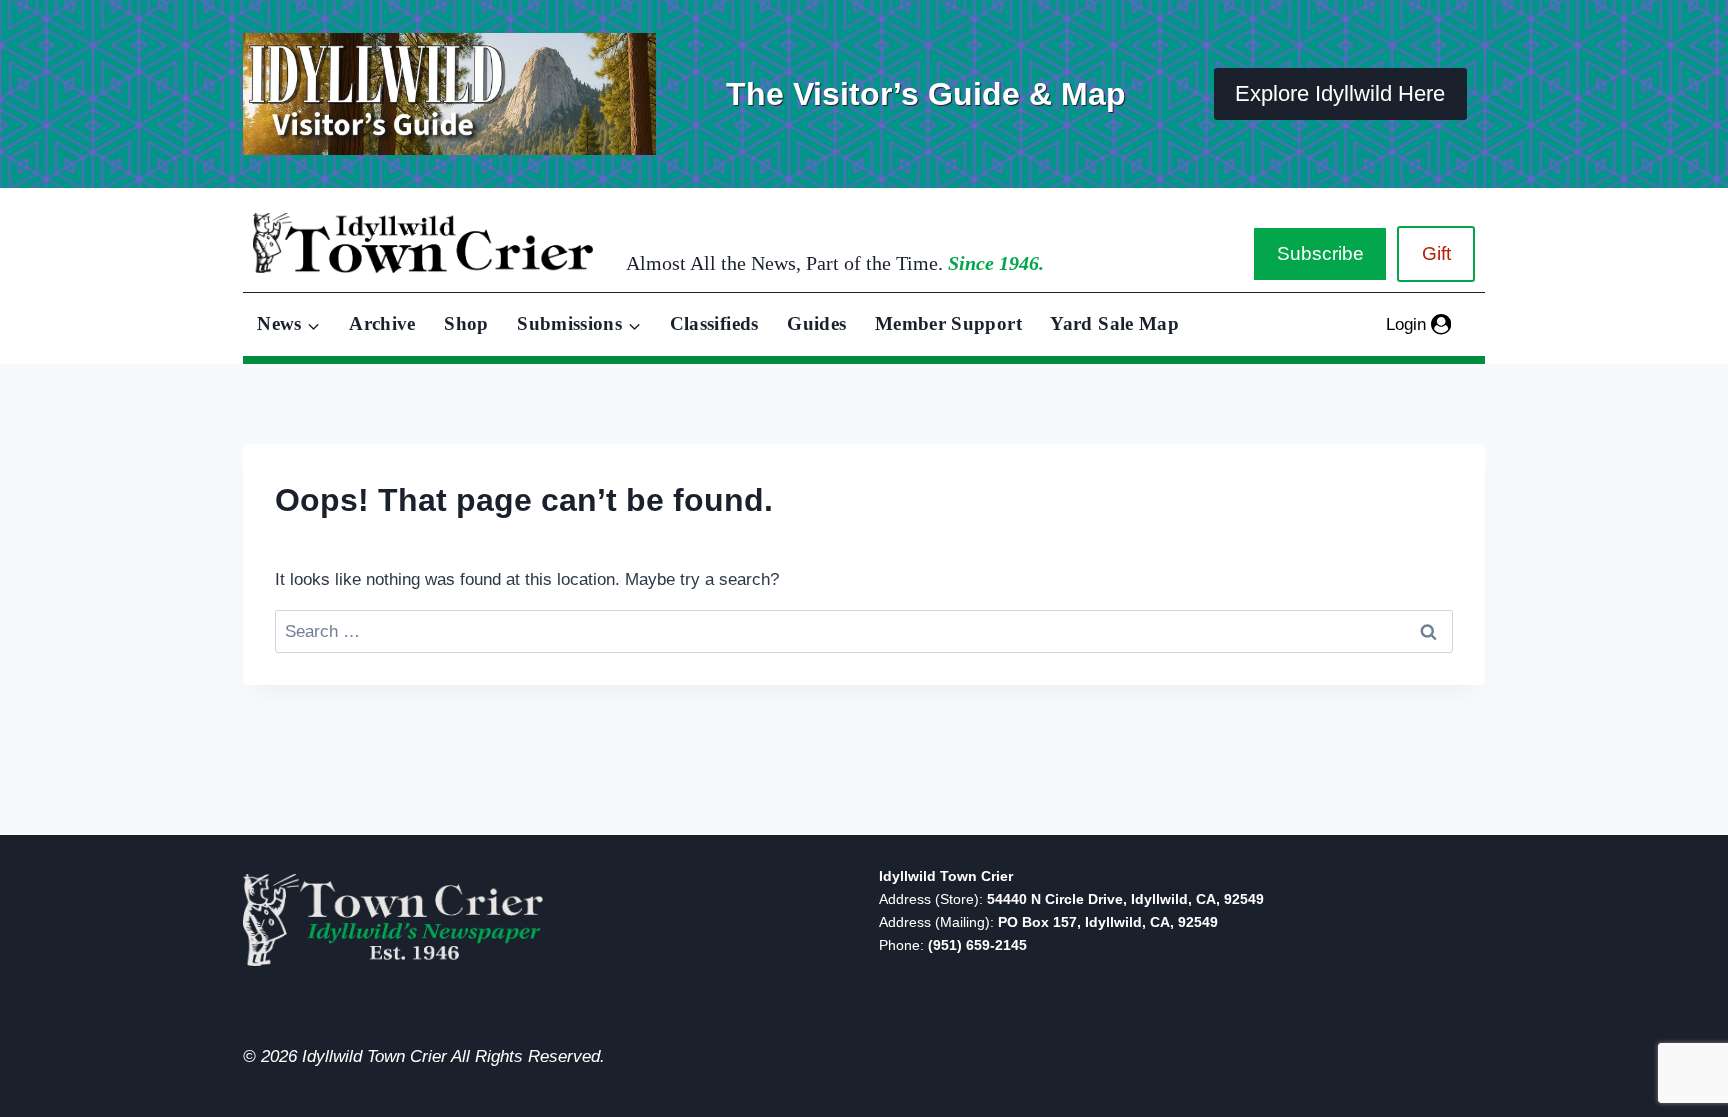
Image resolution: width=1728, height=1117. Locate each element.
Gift (1436, 253)
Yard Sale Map (1114, 323)
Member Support (948, 323)
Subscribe (1320, 253)
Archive (382, 323)
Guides (816, 323)
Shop (466, 323)
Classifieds (714, 323)
